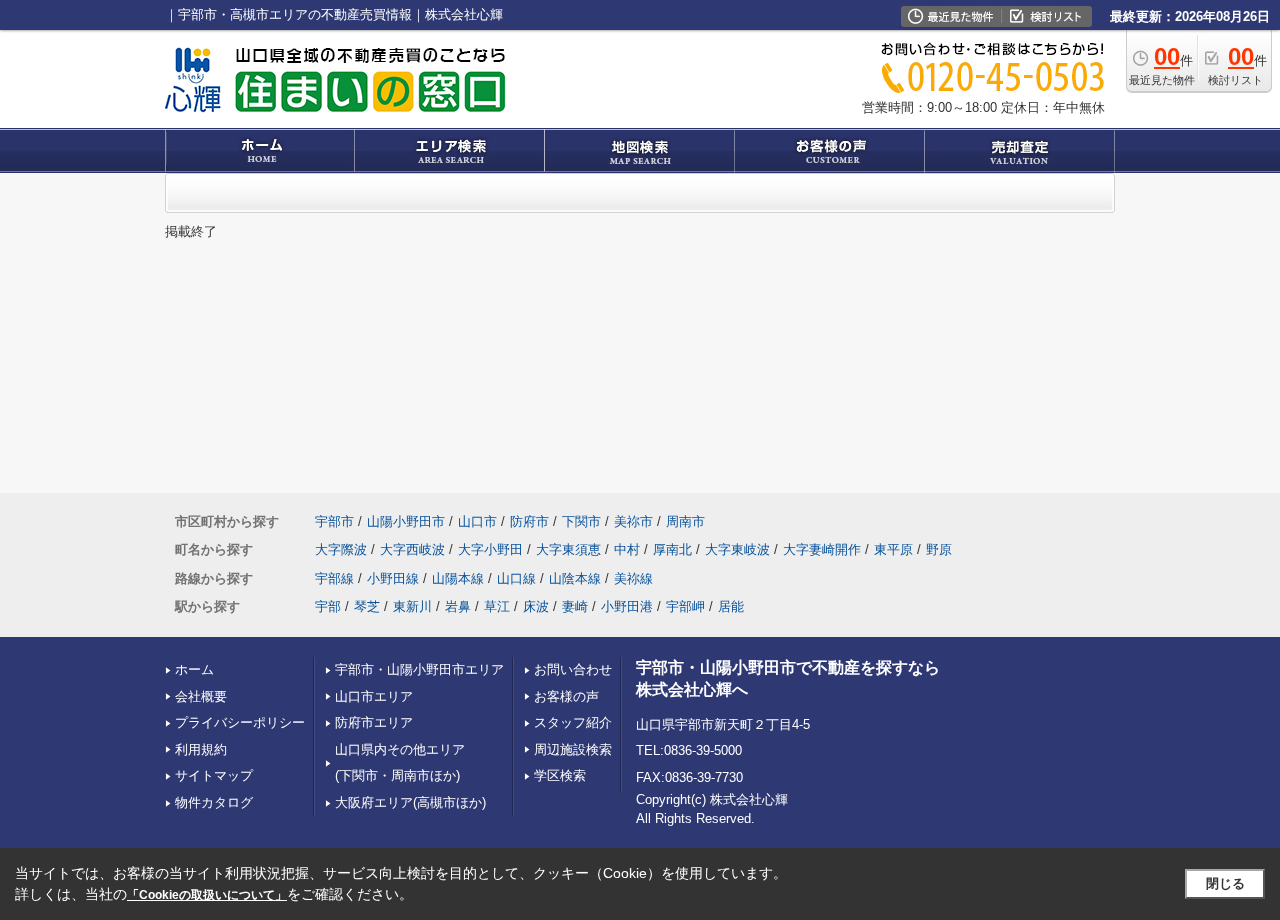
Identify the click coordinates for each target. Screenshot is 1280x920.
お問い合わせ (573, 669)
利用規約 (201, 749)
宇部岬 (685, 606)
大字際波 (341, 549)
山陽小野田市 (406, 521)
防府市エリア (374, 722)
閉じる (1225, 883)
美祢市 (633, 521)
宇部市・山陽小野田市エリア (419, 669)
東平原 (893, 549)
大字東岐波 (737, 549)
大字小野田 (490, 549)
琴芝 (367, 606)
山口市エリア (374, 696)
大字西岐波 (412, 549)
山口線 (516, 578)
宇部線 (334, 578)
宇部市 (334, 521)
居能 (731, 606)
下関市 (581, 521)
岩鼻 (458, 606)
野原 (939, 549)
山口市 (477, 521)
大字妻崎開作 (822, 549)
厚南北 (672, 549)
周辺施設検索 (573, 749)
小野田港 (627, 606)
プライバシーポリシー (240, 722)
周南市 (685, 521)
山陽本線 (458, 578)
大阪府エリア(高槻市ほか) (410, 802)
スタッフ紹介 (573, 722)
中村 (627, 549)
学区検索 (560, 775)
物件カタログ (214, 802)
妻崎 (575, 606)
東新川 (412, 606)
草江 (497, 606)
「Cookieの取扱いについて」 (207, 895)
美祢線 (633, 578)
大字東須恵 (568, 549)
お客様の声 (566, 696)
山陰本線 (575, 578)
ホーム (194, 669)
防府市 (529, 521)
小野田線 (393, 578)
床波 (536, 606)
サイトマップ (214, 775)
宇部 (328, 606)
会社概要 (201, 696)
